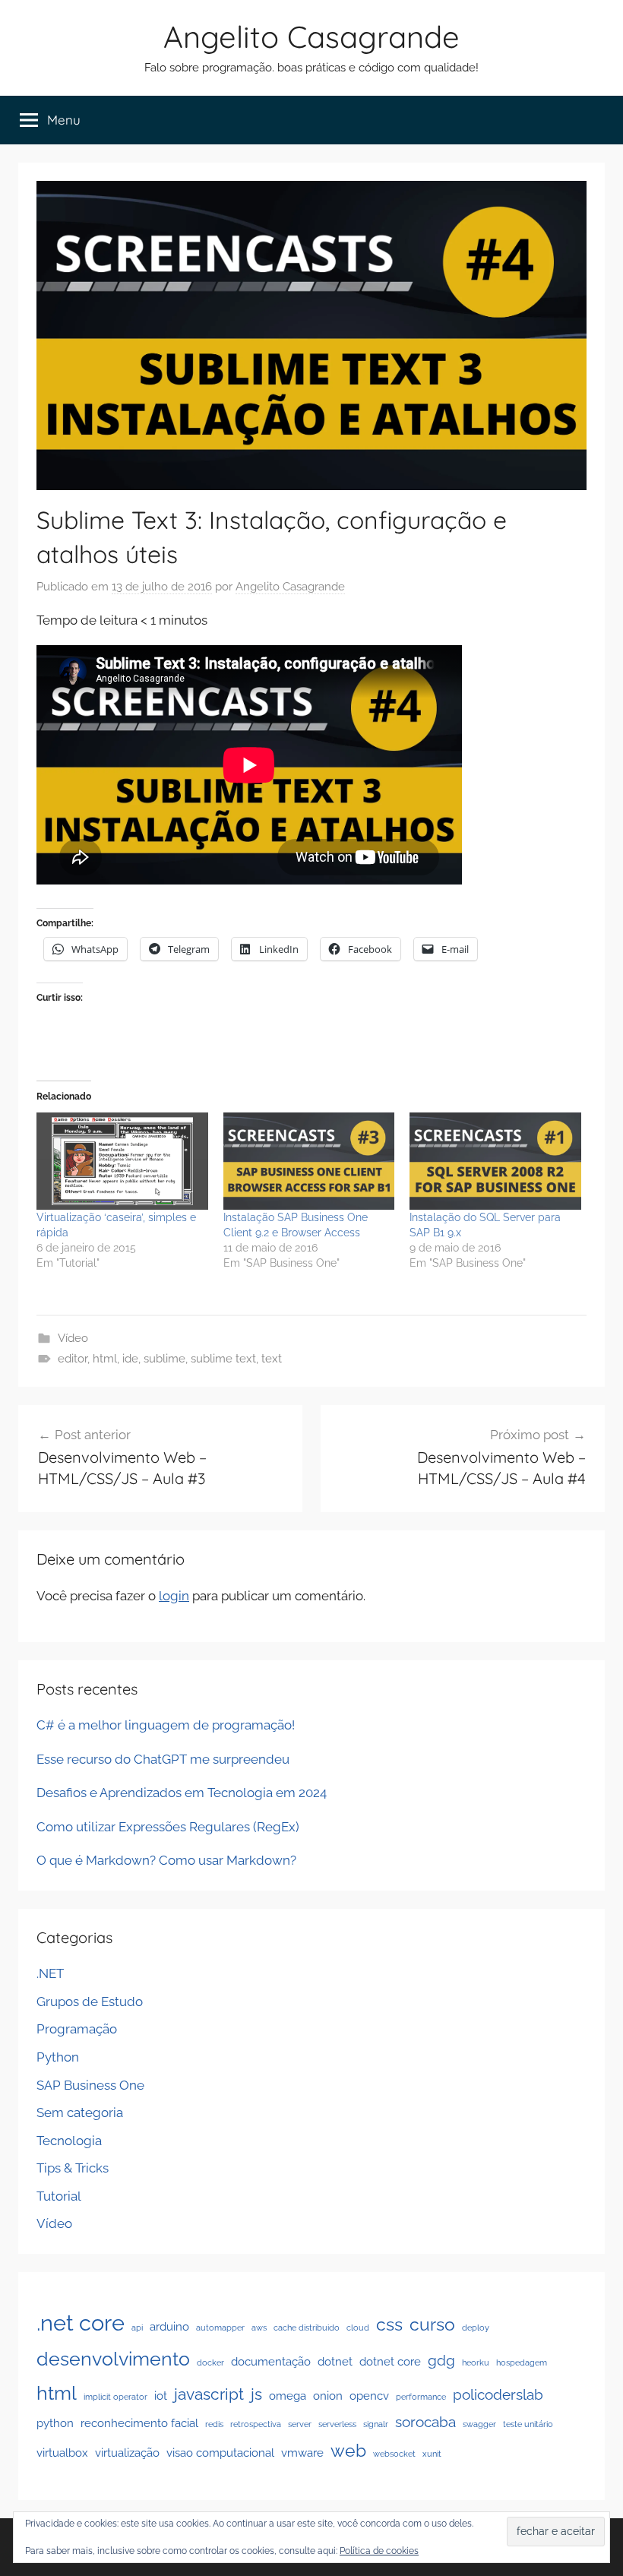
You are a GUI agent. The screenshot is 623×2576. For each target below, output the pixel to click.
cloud (358, 2328)
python (55, 2423)
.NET (50, 1973)
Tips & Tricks (73, 2168)
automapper (220, 2328)
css (389, 2324)
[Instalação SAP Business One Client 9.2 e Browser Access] (309, 1161)
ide (130, 1359)
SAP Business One (90, 2085)
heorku (476, 2362)
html (105, 1359)
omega (288, 2396)
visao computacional (220, 2453)
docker (210, 2362)
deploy (476, 2328)
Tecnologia (69, 2141)
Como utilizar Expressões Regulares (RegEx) (168, 1827)
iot (161, 2396)
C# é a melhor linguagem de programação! (166, 1725)
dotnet (335, 2361)
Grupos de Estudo (90, 2002)
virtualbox (62, 2453)
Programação (77, 2029)
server (300, 2424)
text (272, 1359)
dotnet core (390, 2361)
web (348, 2450)
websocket (394, 2454)
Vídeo (73, 1338)
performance (421, 2397)
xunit (432, 2454)
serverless (337, 2424)
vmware (302, 2453)
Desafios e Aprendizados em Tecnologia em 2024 (182, 1793)
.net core (81, 2323)
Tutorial (59, 2196)
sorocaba (425, 2422)
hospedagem (522, 2362)
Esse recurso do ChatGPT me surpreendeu (163, 1759)
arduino (169, 2326)
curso (432, 2324)
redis (214, 2424)
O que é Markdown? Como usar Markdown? (166, 1860)
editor (73, 1359)
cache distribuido (307, 2328)
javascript (209, 2394)
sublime (164, 1359)
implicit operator (115, 2397)
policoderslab (498, 2394)
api (137, 2328)
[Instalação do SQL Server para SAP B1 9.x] (495, 1161)
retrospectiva (256, 2424)
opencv (369, 2396)
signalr (376, 2424)
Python (58, 2057)
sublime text (223, 1359)
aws (259, 2328)
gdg (441, 2360)
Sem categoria (80, 2112)
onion (328, 2396)
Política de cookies (379, 2551)
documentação (271, 2361)
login (174, 1596)
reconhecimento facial (139, 2423)
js (256, 2394)
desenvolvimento (113, 2359)
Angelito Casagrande (311, 36)
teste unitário (528, 2424)
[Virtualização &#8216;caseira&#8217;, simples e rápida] (122, 1161)
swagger (479, 2424)
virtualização (127, 2453)
